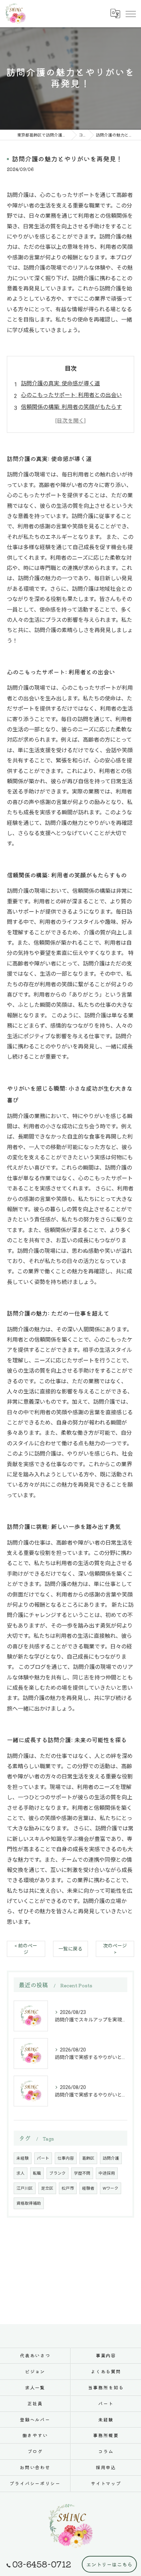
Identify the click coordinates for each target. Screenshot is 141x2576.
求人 (21, 2173)
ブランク (57, 2173)
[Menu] (130, 13)
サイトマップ (106, 2483)
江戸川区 (25, 2188)
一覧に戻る (70, 1949)
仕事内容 (66, 2158)
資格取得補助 (29, 2203)
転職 (37, 2173)
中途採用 (107, 2173)
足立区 (47, 2188)
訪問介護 (111, 2158)
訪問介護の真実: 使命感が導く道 (60, 383)
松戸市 (68, 2188)
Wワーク (111, 2188)
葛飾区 (88, 2158)
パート (43, 2158)
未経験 (23, 2158)
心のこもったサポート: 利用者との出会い (71, 395)
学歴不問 (82, 2173)
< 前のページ (26, 1949)
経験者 (88, 2188)
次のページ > (115, 1949)
